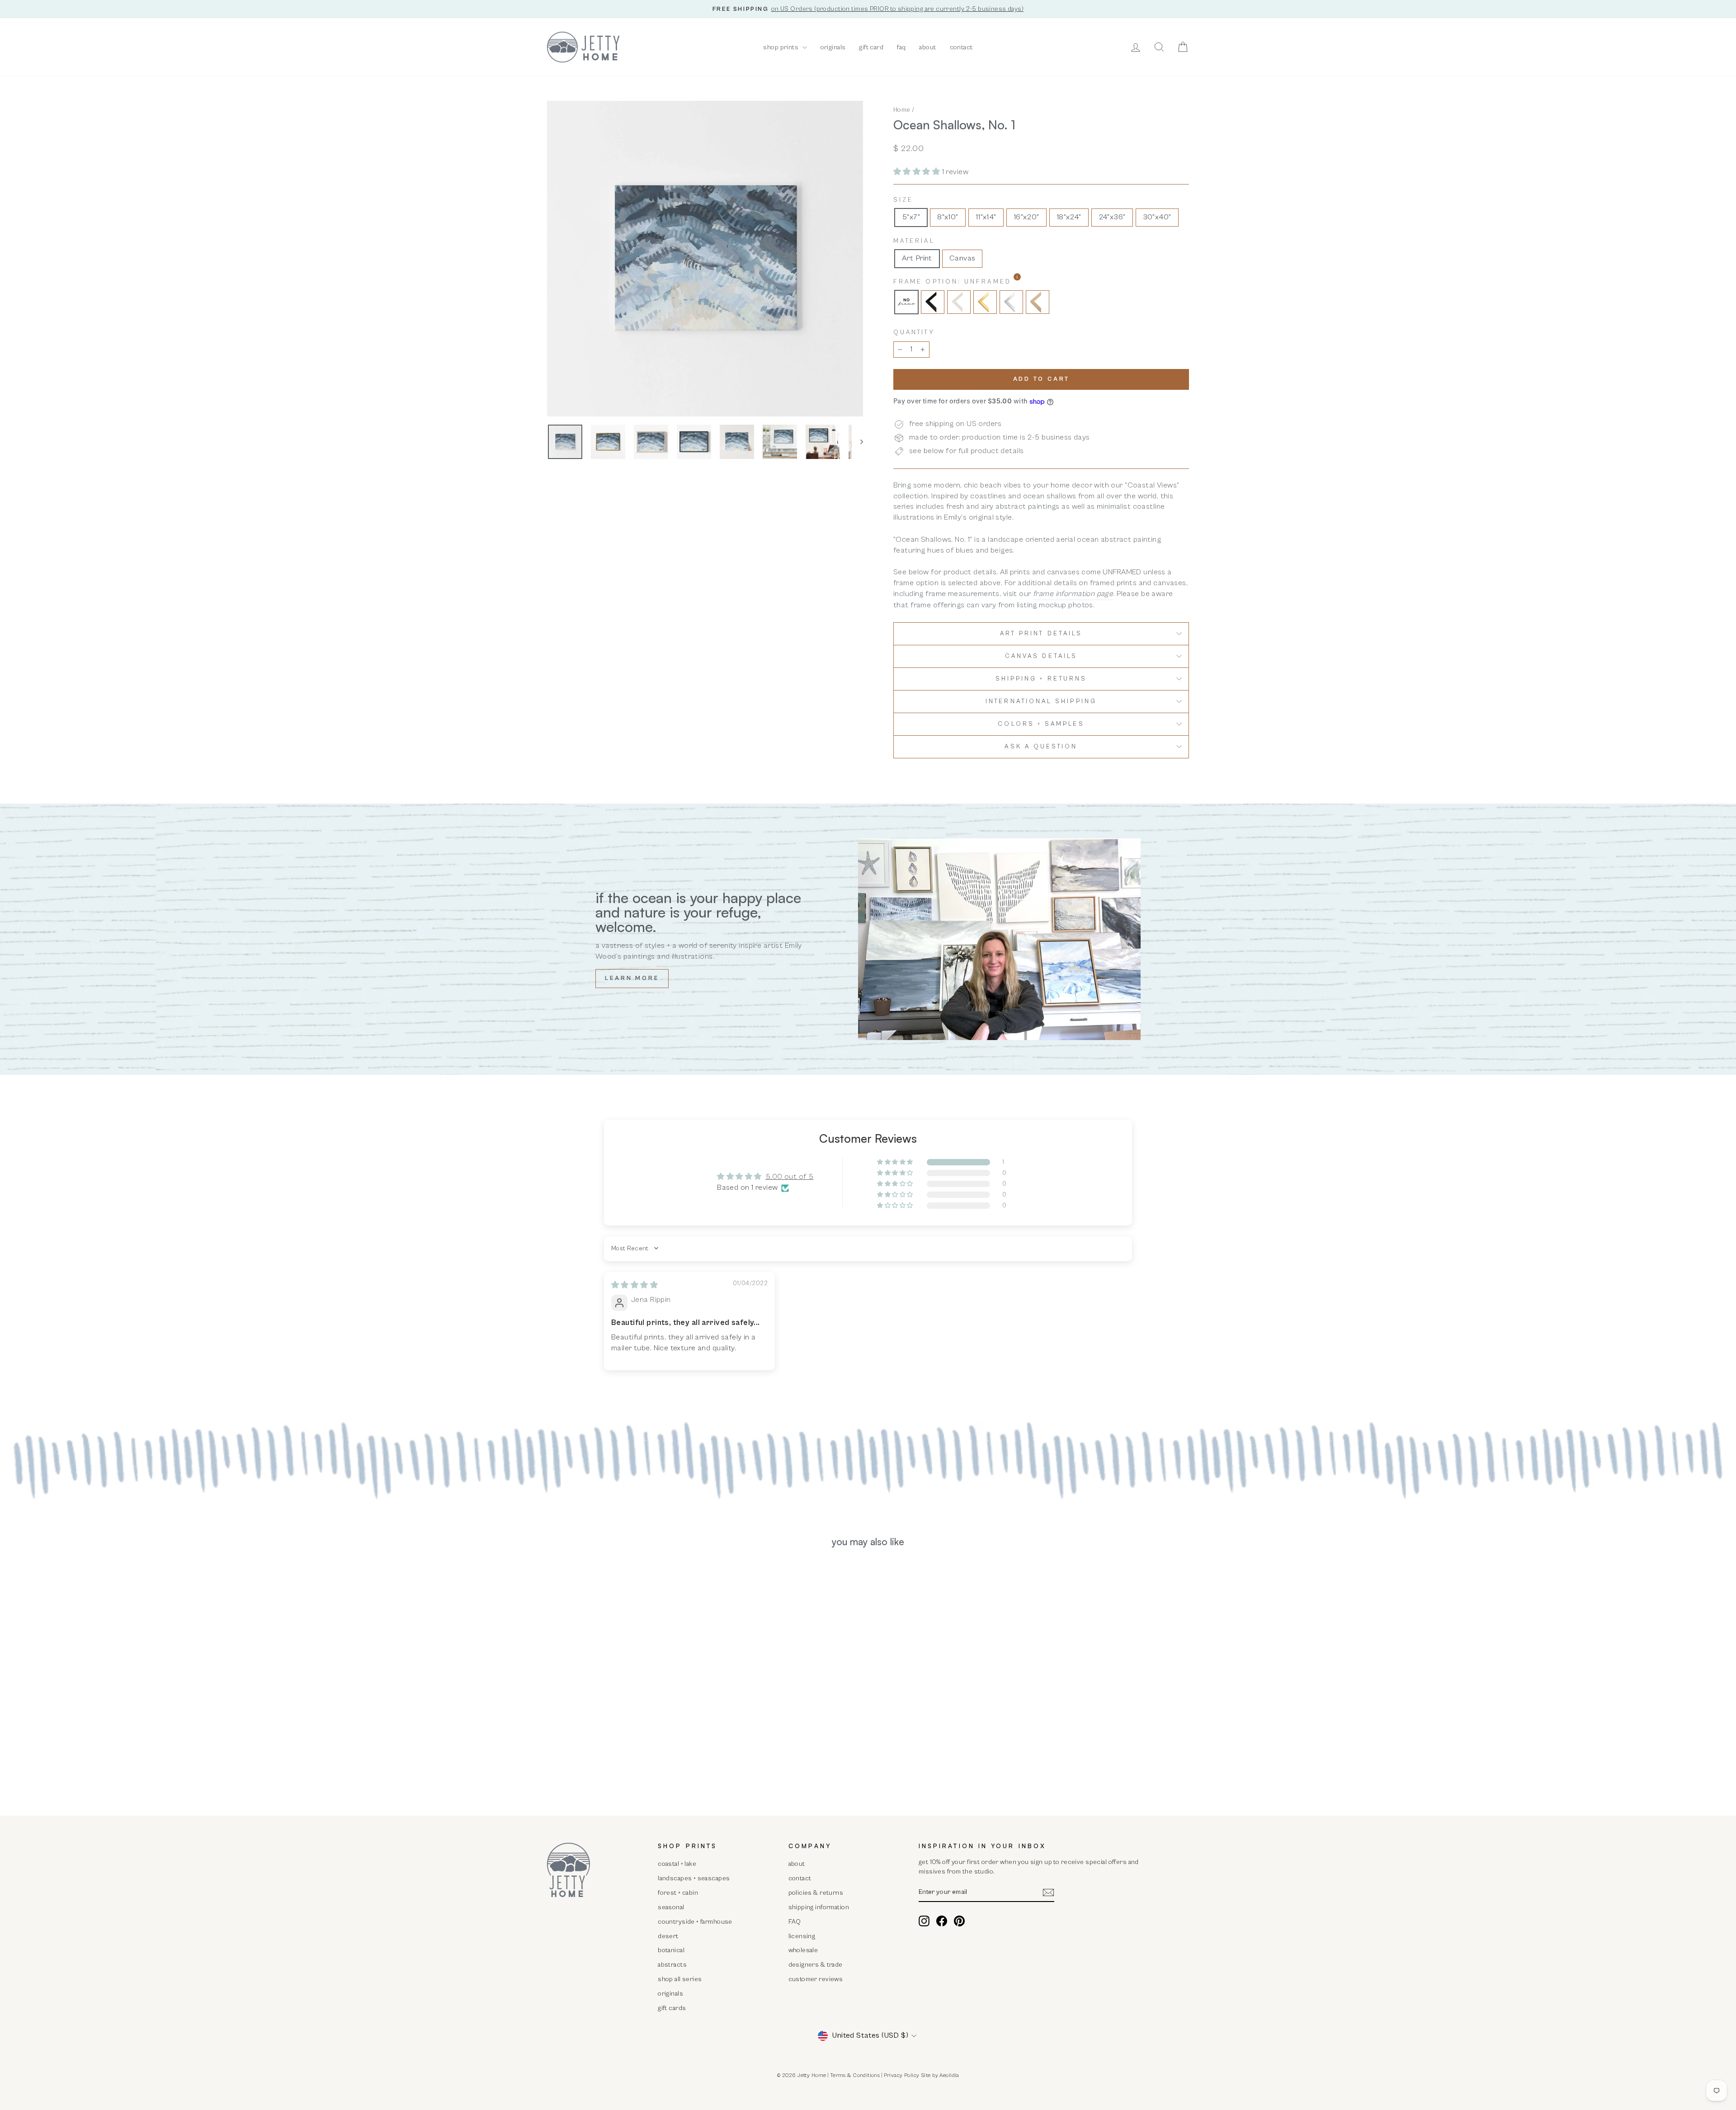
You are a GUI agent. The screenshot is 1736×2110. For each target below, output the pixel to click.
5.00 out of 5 (790, 1177)
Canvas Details (1041, 656)
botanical (671, 1950)
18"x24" (1069, 217)
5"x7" (911, 217)
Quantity (914, 332)
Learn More (632, 978)
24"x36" (1112, 217)
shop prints (781, 47)
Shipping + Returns (1041, 679)
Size (903, 200)
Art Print (917, 258)
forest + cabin (678, 1893)
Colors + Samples (1041, 724)
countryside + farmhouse (695, 1922)
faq (901, 47)
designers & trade (816, 1965)
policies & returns (816, 1893)
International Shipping (1041, 701)
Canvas (962, 258)
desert (668, 1936)
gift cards (672, 2008)
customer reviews (816, 1979)
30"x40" (1157, 217)
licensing (802, 1936)
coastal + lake (677, 1864)
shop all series (680, 1979)
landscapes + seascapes (694, 1878)
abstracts (672, 1965)
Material (914, 241)
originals (833, 47)
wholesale (803, 1950)
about (927, 47)
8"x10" (948, 217)
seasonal (671, 1907)
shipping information (819, 1907)
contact (961, 47)
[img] (634, 1285)
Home (902, 110)
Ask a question (1041, 747)
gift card (871, 47)
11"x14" (986, 217)
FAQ (795, 1922)
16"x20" (1026, 217)
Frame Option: (976, 281)
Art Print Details (1041, 634)
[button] (918, 172)
